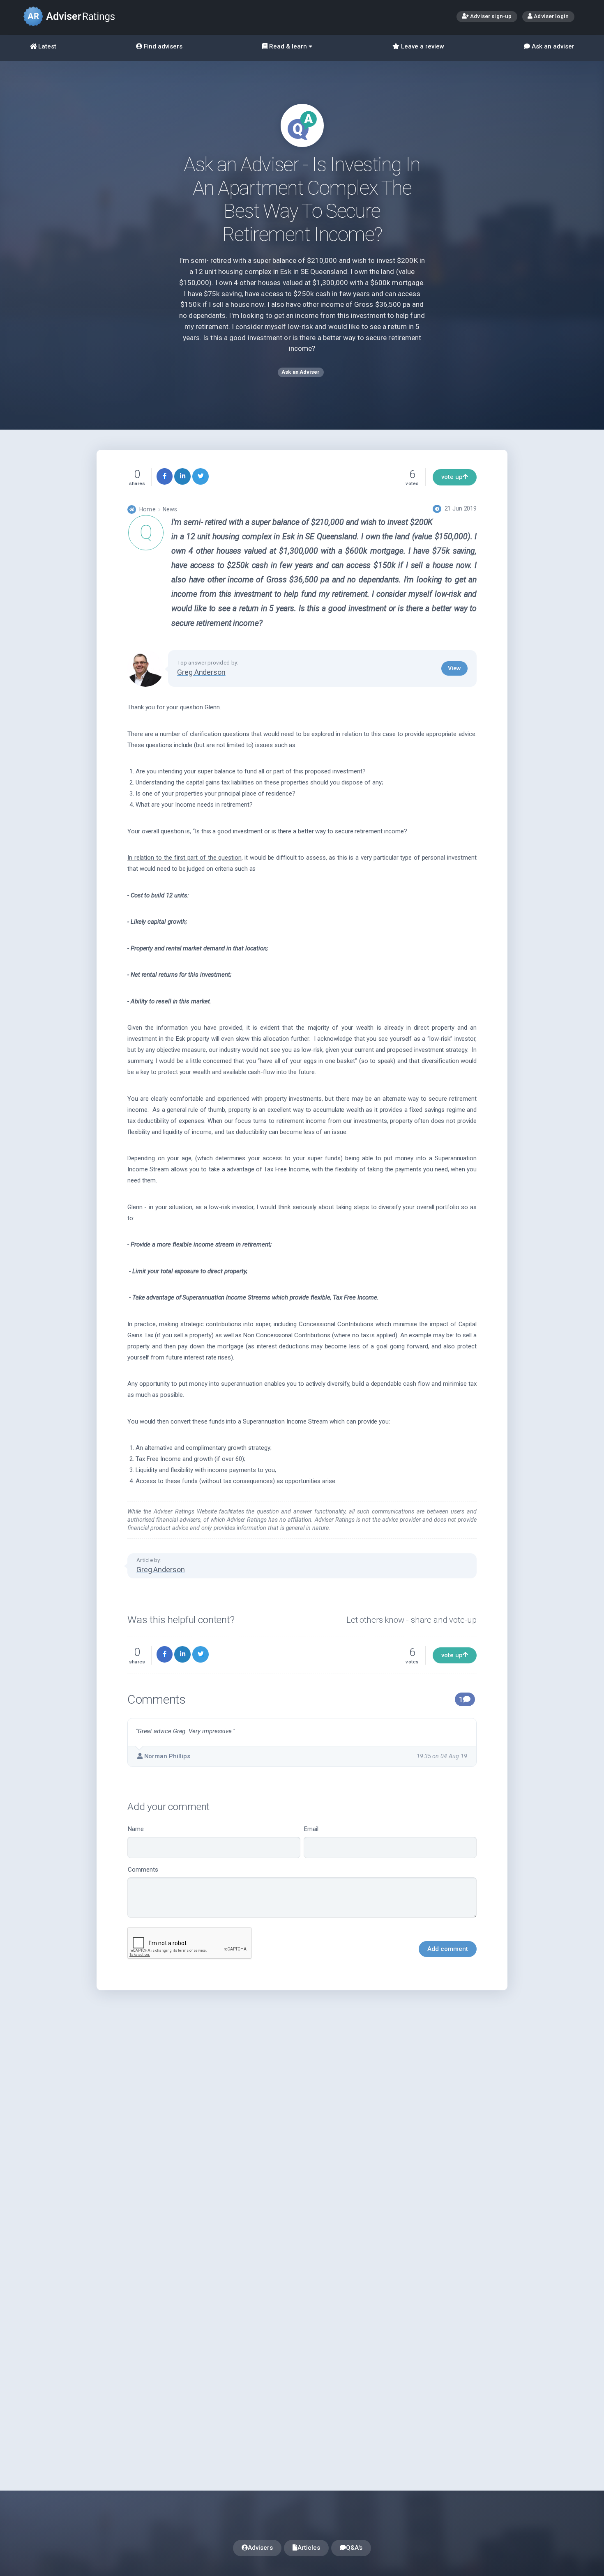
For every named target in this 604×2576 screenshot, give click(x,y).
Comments (143, 1870)
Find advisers (162, 46)
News (170, 509)
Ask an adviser (552, 46)
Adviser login (551, 16)
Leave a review (422, 46)
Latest (46, 46)
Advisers (260, 2548)
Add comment (448, 1949)
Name (136, 1829)
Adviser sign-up (490, 16)
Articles (309, 2548)
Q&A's (354, 2548)
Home (147, 509)
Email (311, 1829)
